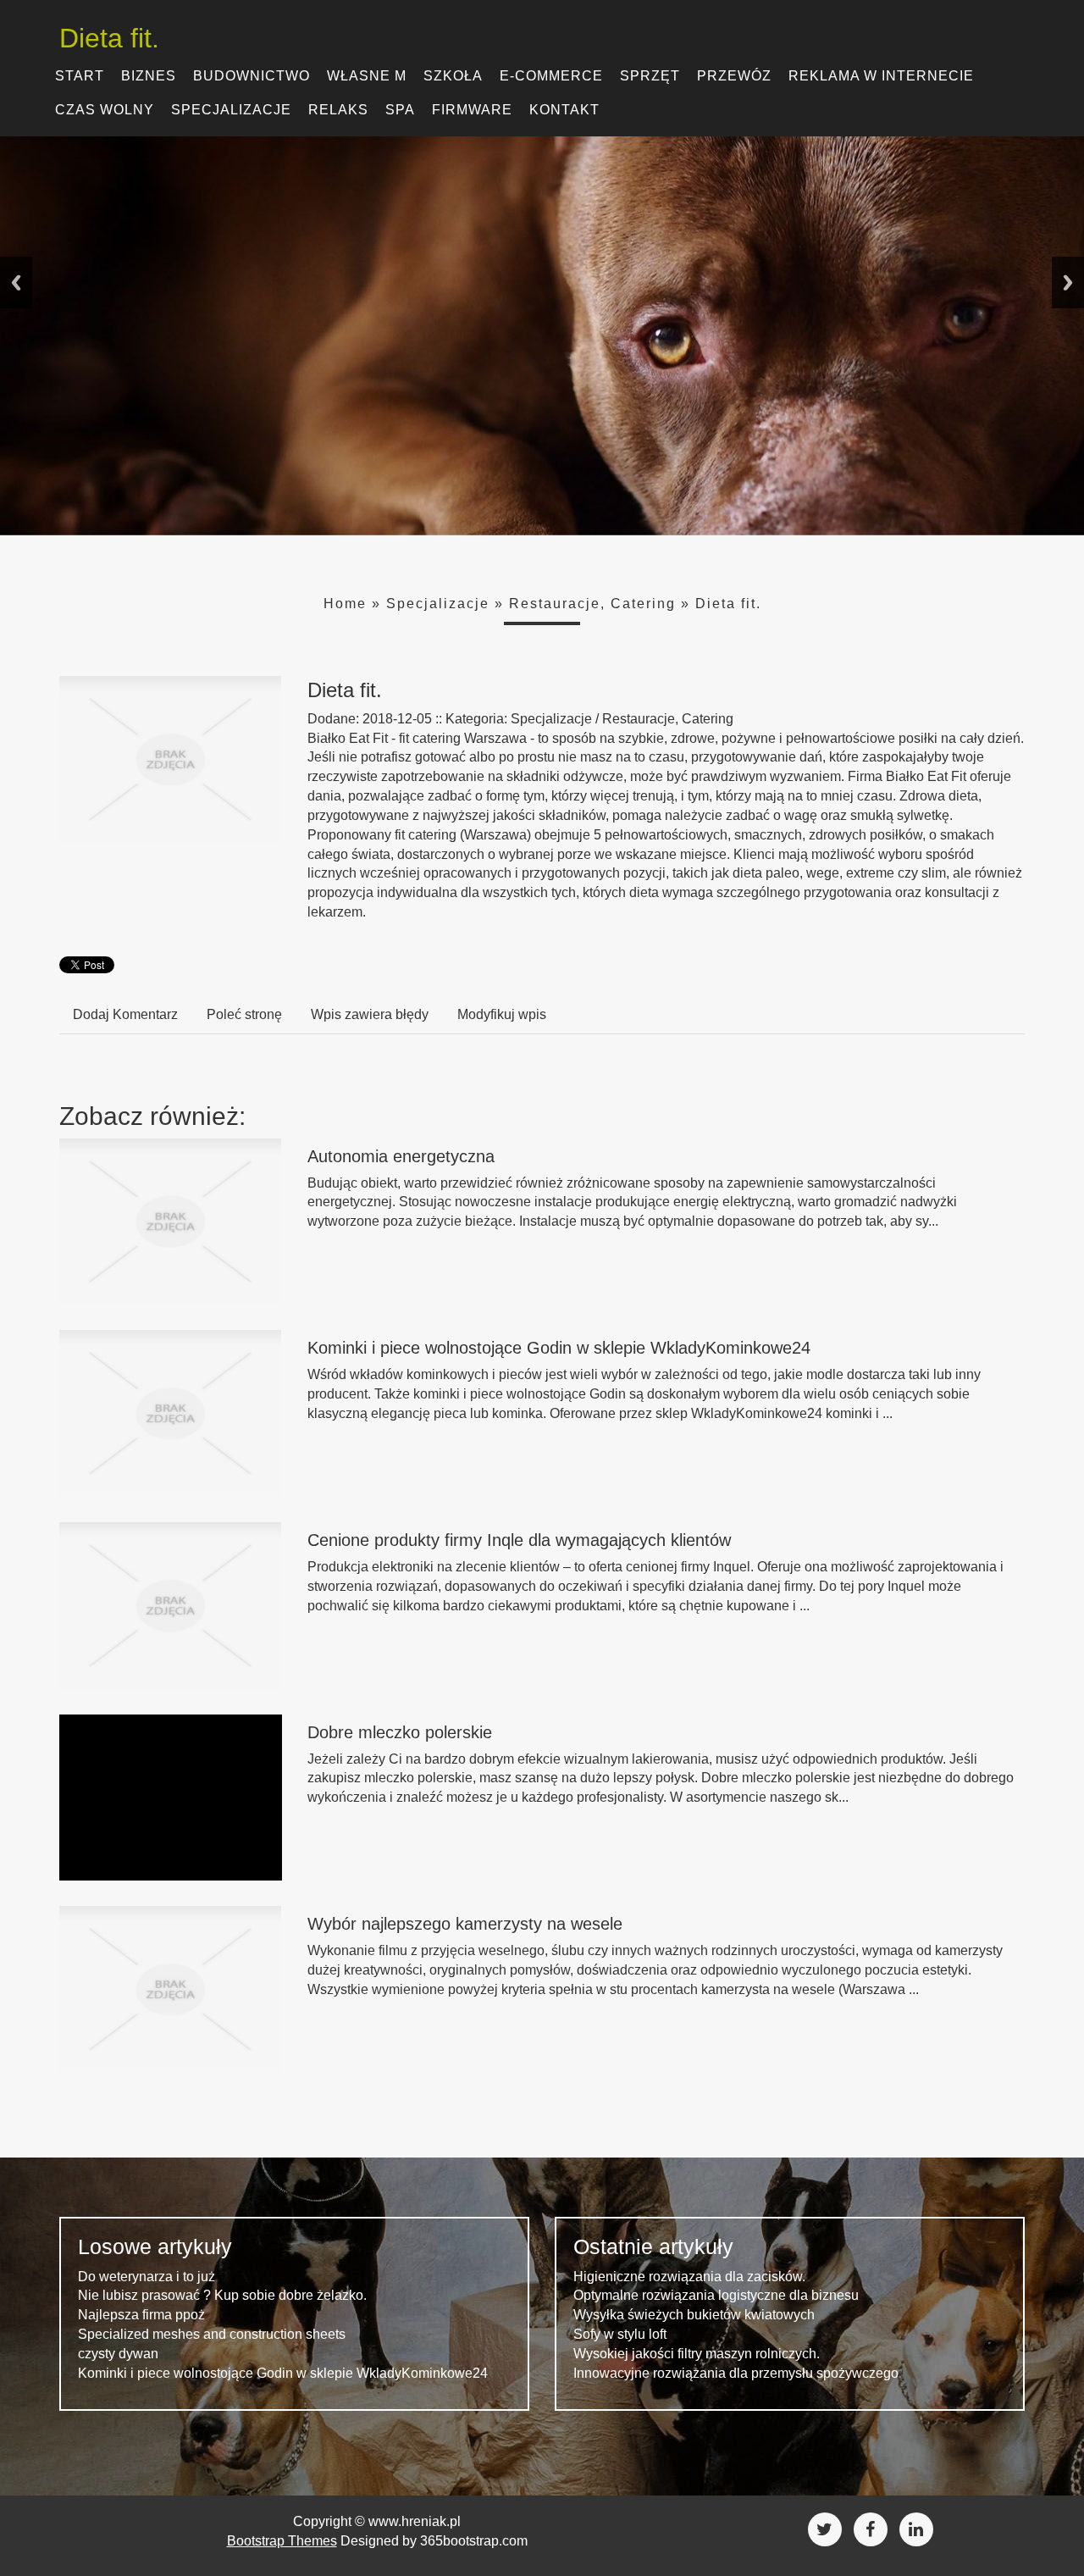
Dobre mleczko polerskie (400, 1732)
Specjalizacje (438, 604)
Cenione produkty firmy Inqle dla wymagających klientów (519, 1540)
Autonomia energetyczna (401, 1156)
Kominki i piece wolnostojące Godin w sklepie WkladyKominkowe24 (559, 1348)
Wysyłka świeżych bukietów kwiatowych (694, 2315)
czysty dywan (118, 2354)
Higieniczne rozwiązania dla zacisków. (689, 2277)
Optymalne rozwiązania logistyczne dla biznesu (716, 2295)
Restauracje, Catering (592, 604)
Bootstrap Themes (282, 2541)
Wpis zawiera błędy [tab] (370, 1014)
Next (1068, 283)
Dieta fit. (728, 604)
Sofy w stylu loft (620, 2334)
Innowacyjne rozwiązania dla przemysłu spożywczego (736, 2373)
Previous (16, 283)
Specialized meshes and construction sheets (212, 2334)
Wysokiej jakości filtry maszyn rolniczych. (697, 2354)
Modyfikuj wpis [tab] (502, 1014)
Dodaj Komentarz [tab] (125, 1014)
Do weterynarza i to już (147, 2277)
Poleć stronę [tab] (244, 1014)
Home (345, 604)
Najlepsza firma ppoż (141, 2315)
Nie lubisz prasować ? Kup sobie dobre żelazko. (222, 2295)
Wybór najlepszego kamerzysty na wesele (465, 1924)
